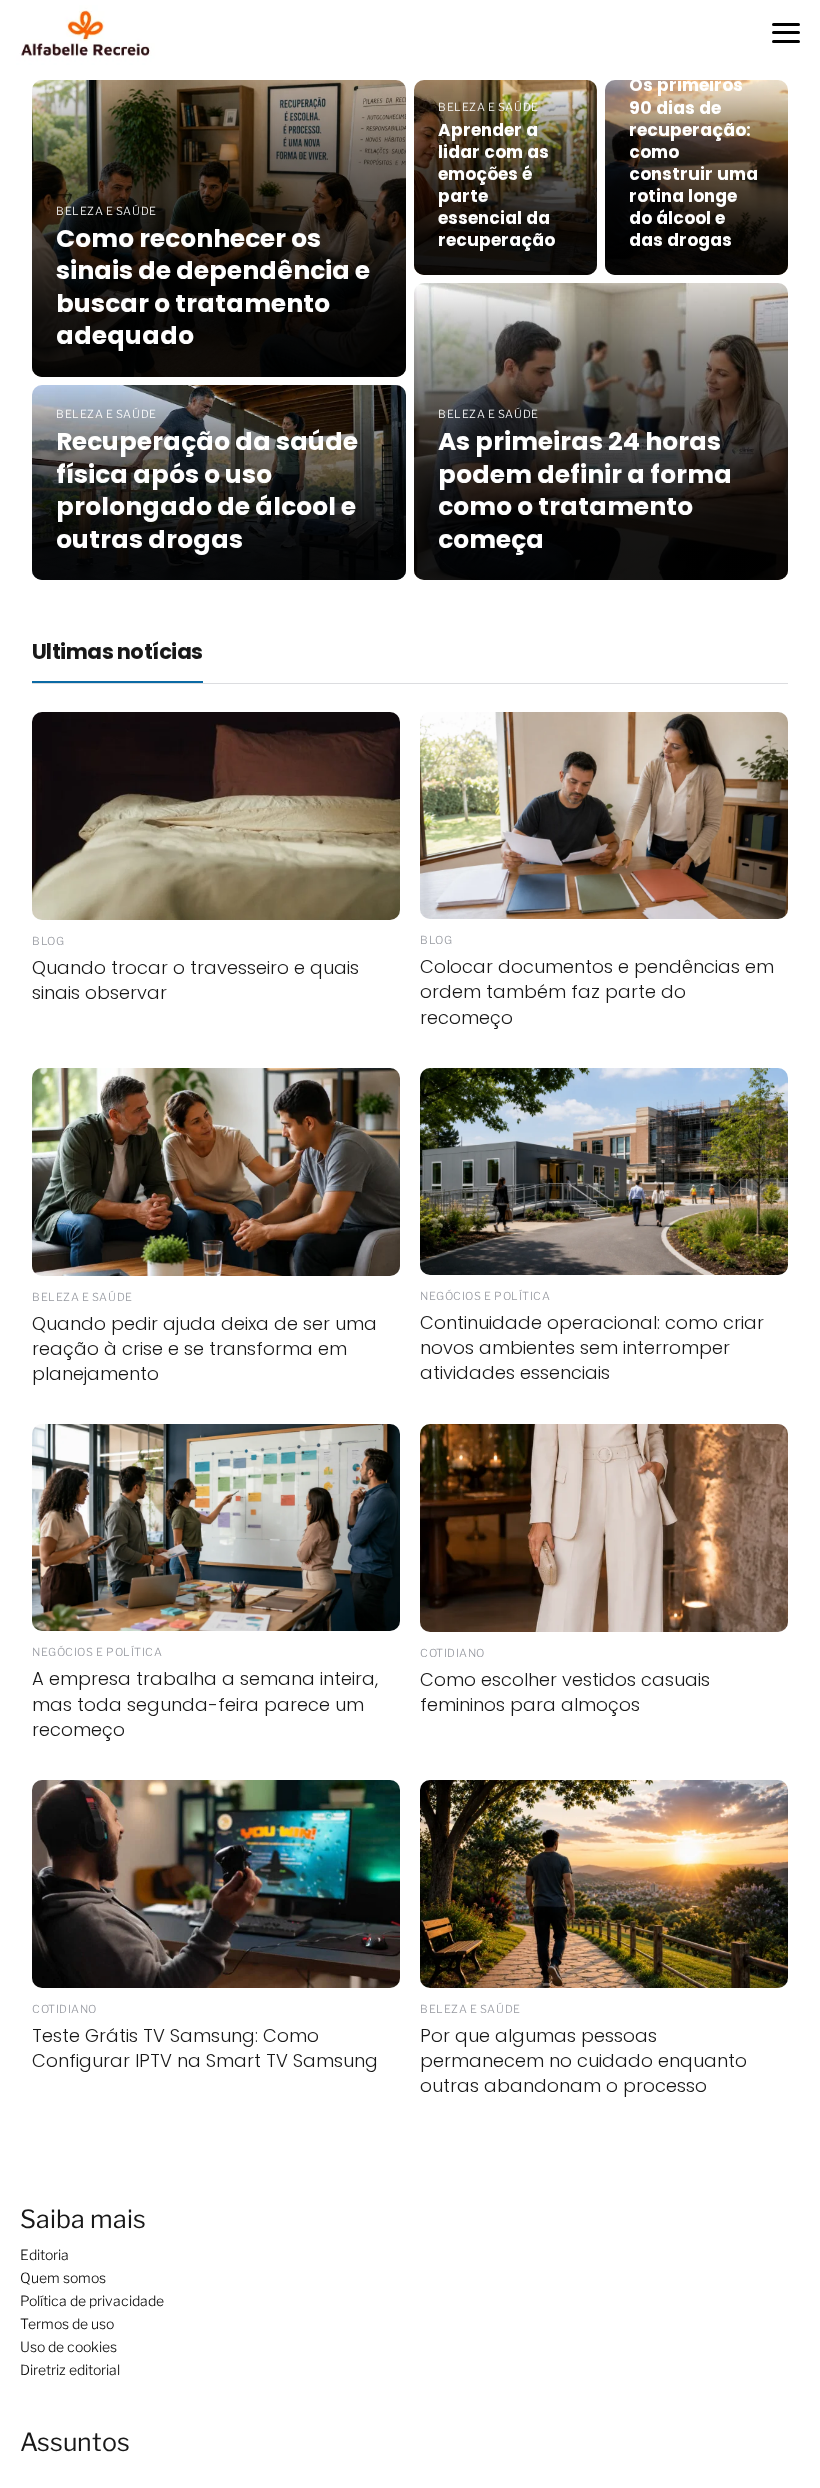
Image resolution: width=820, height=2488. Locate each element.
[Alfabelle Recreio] (90, 33)
